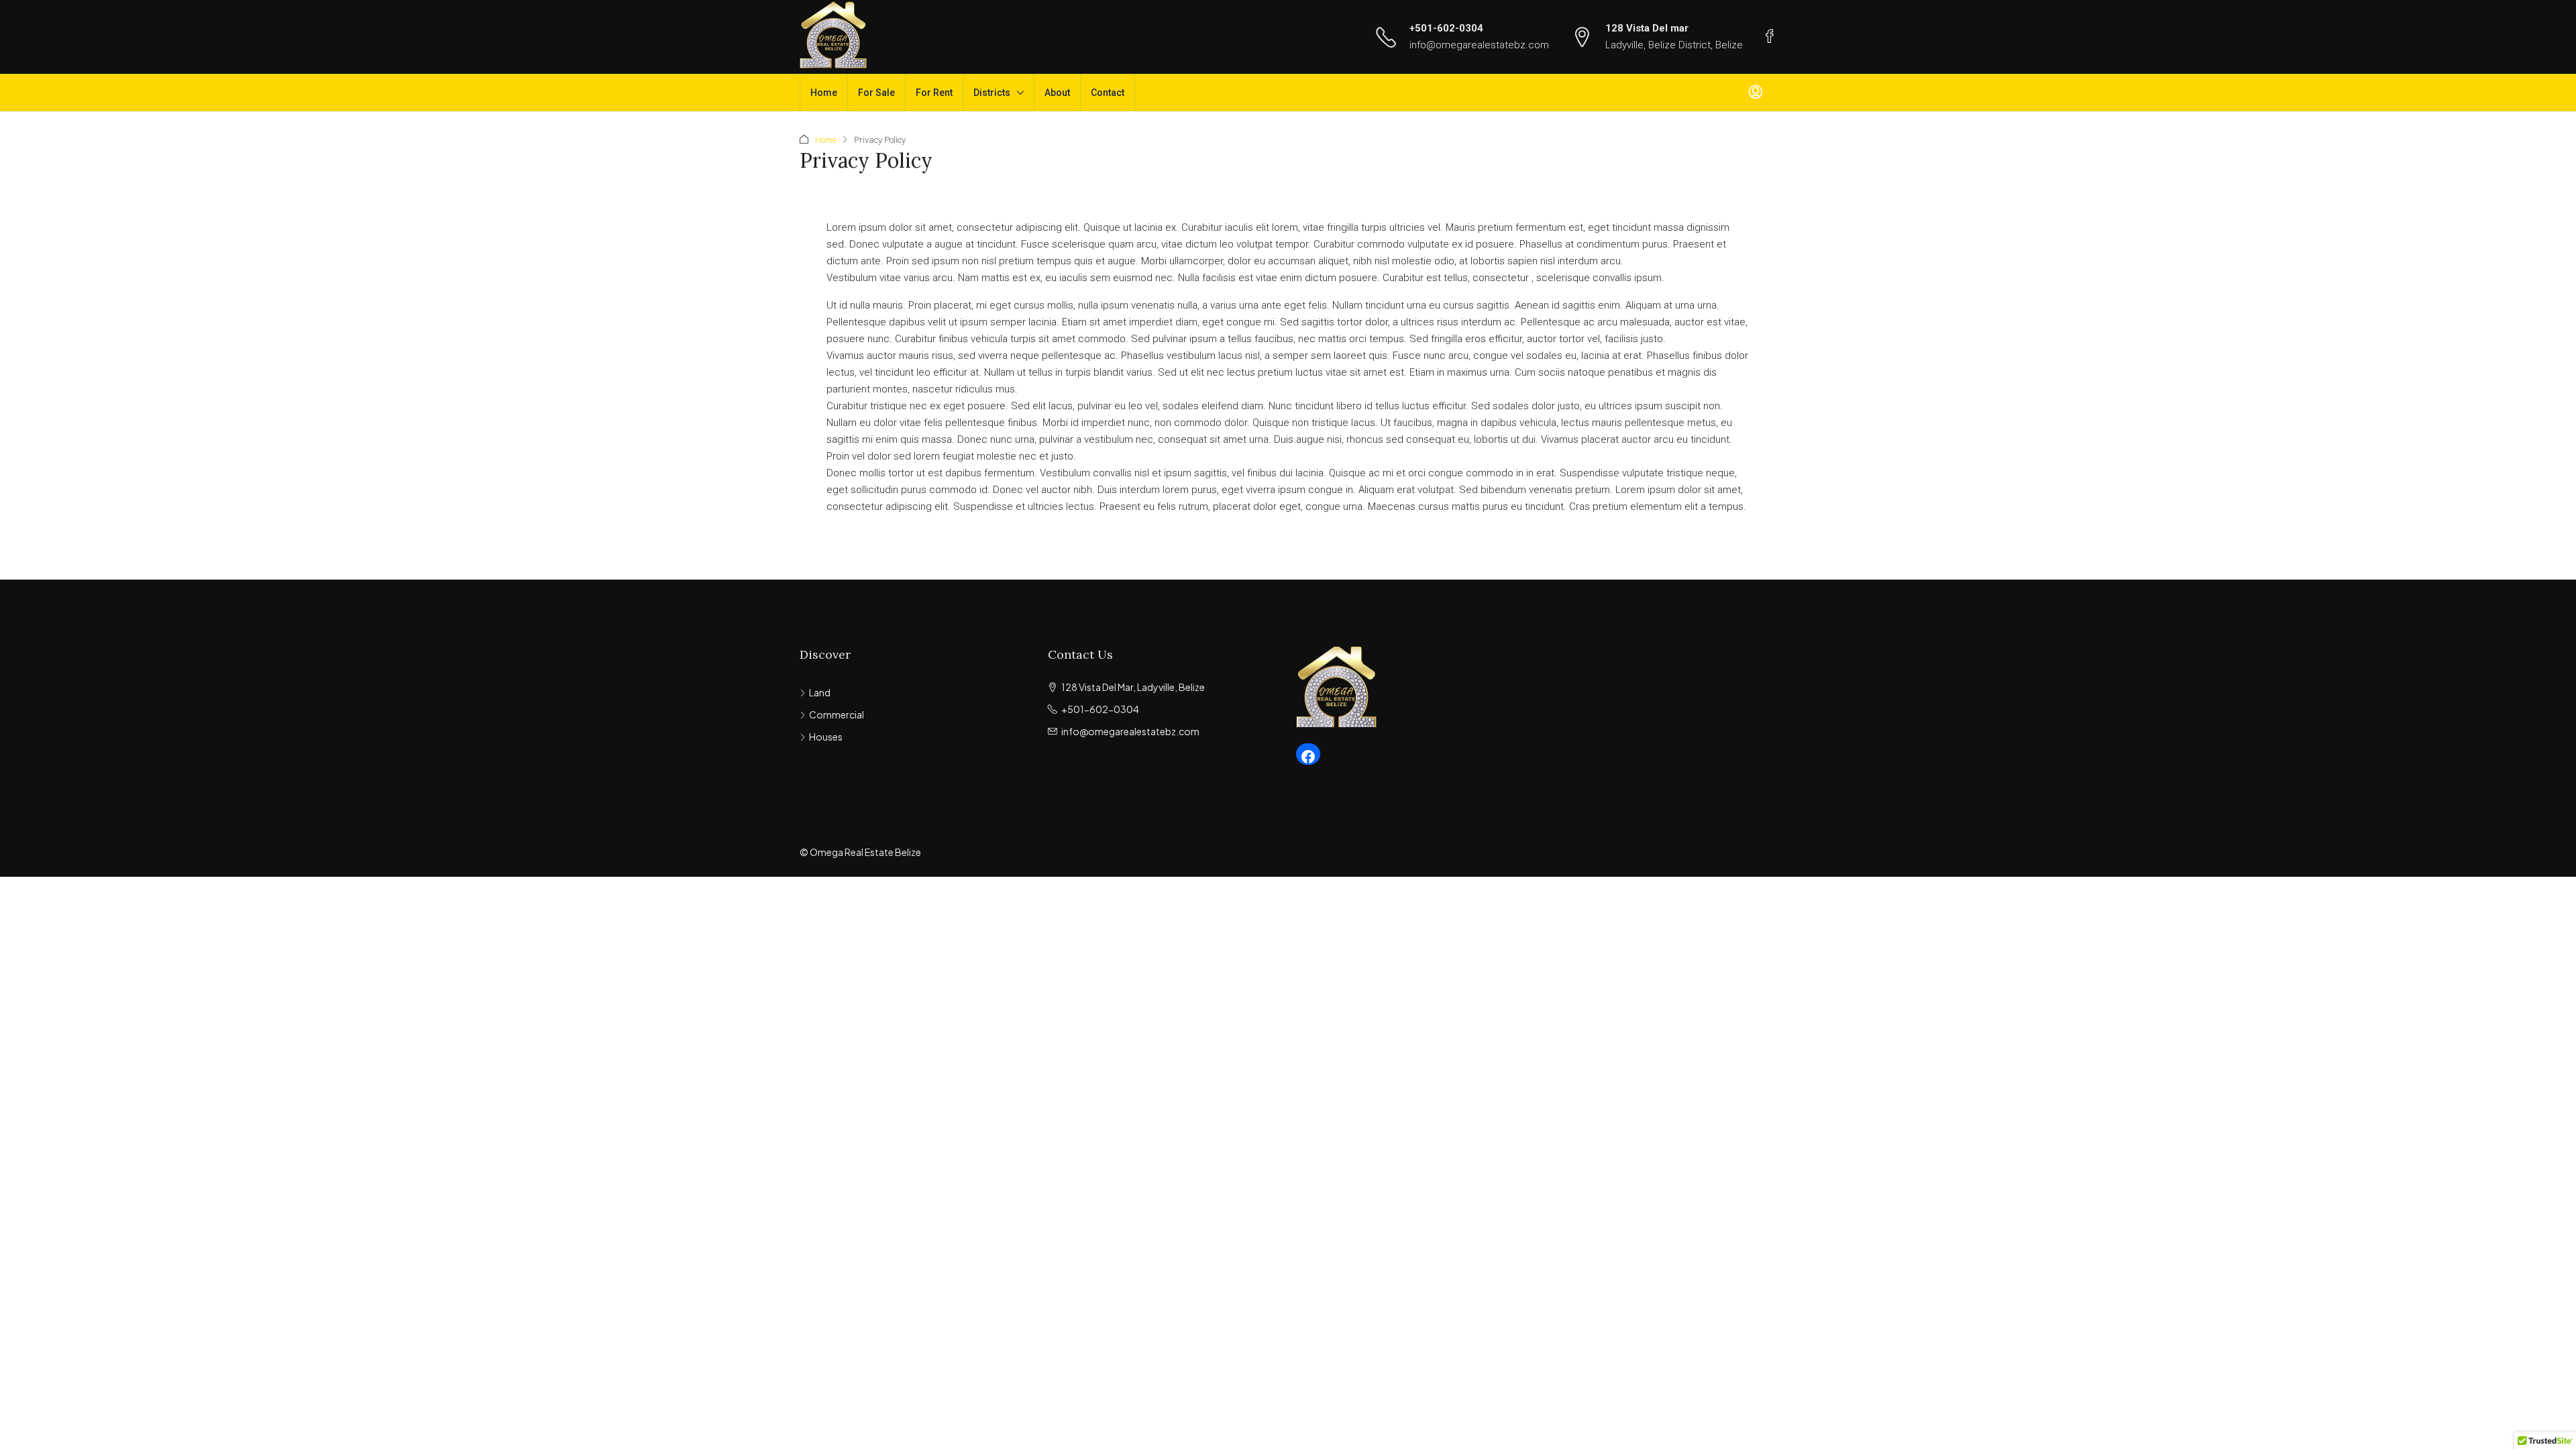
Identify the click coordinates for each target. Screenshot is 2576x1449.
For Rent (934, 93)
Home (824, 93)
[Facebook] (1308, 757)
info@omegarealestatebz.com (1479, 45)
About (1057, 93)
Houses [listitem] (826, 737)
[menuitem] (1756, 93)
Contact (1108, 93)
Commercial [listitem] (837, 714)
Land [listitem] (820, 692)
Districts (992, 93)
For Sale (876, 93)
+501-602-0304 (1446, 28)
